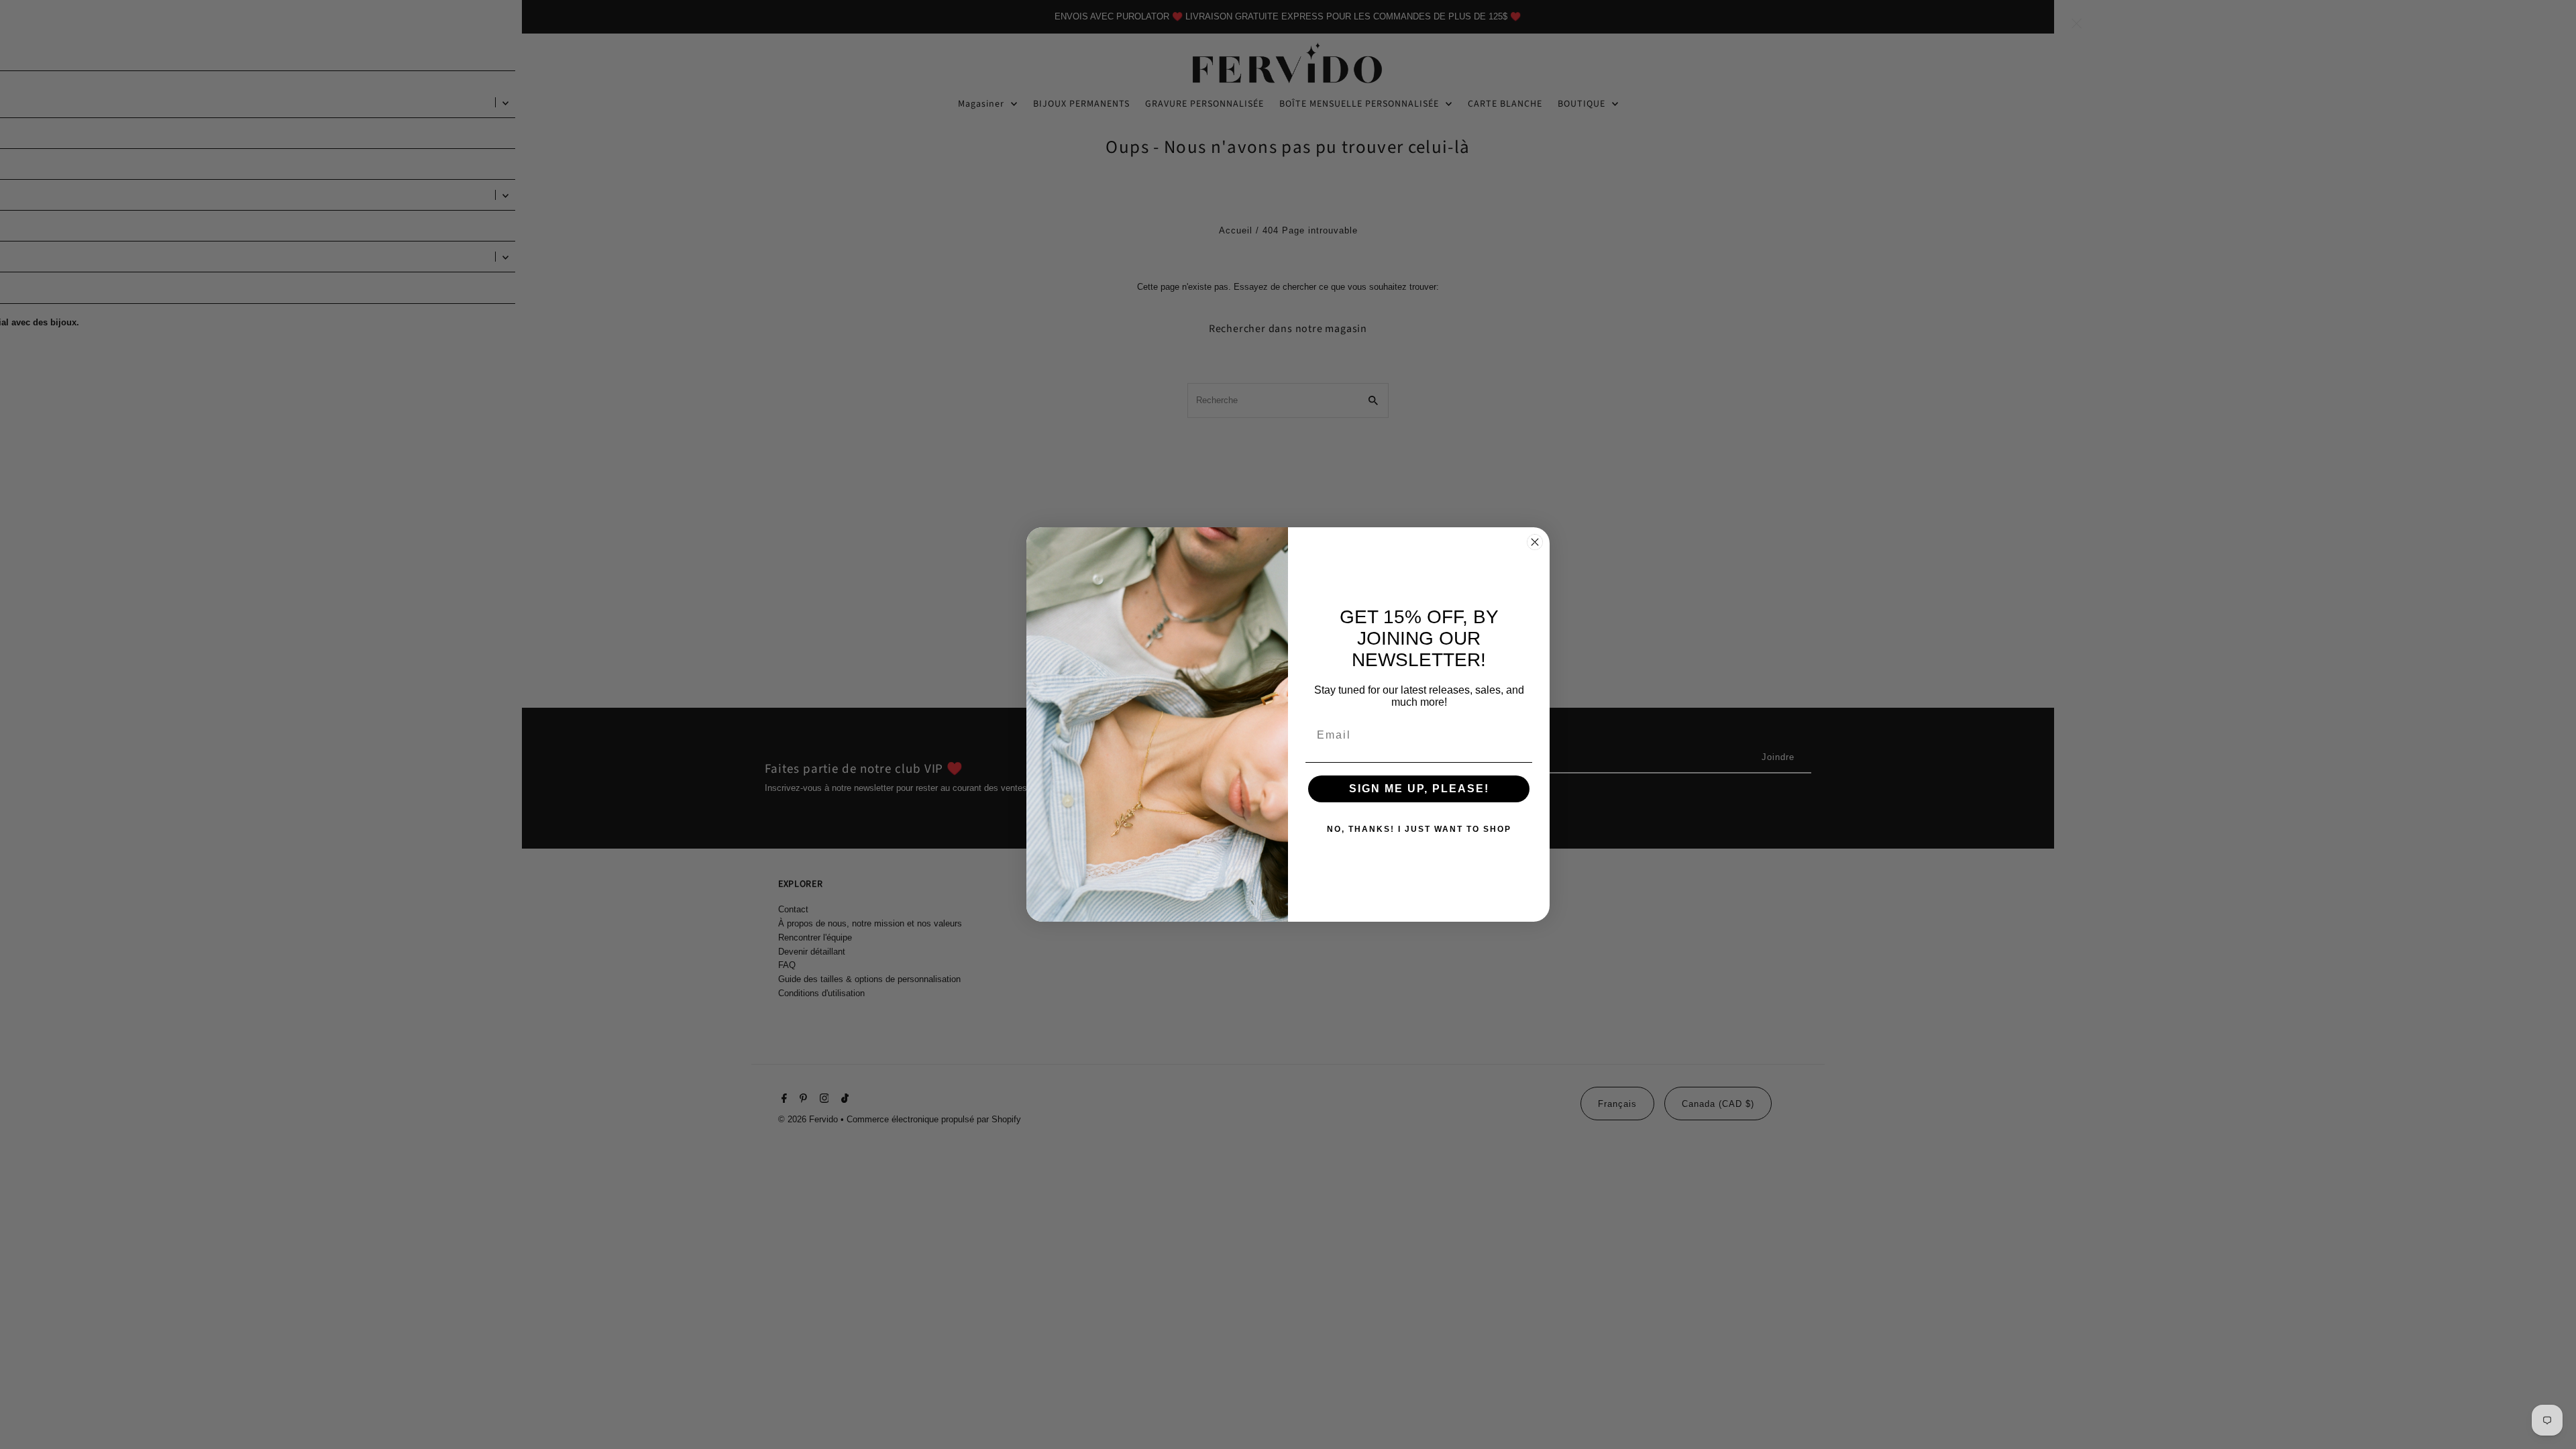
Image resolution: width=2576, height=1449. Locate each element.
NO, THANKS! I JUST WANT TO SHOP (1419, 829)
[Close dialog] (1535, 542)
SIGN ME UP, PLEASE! (1419, 789)
